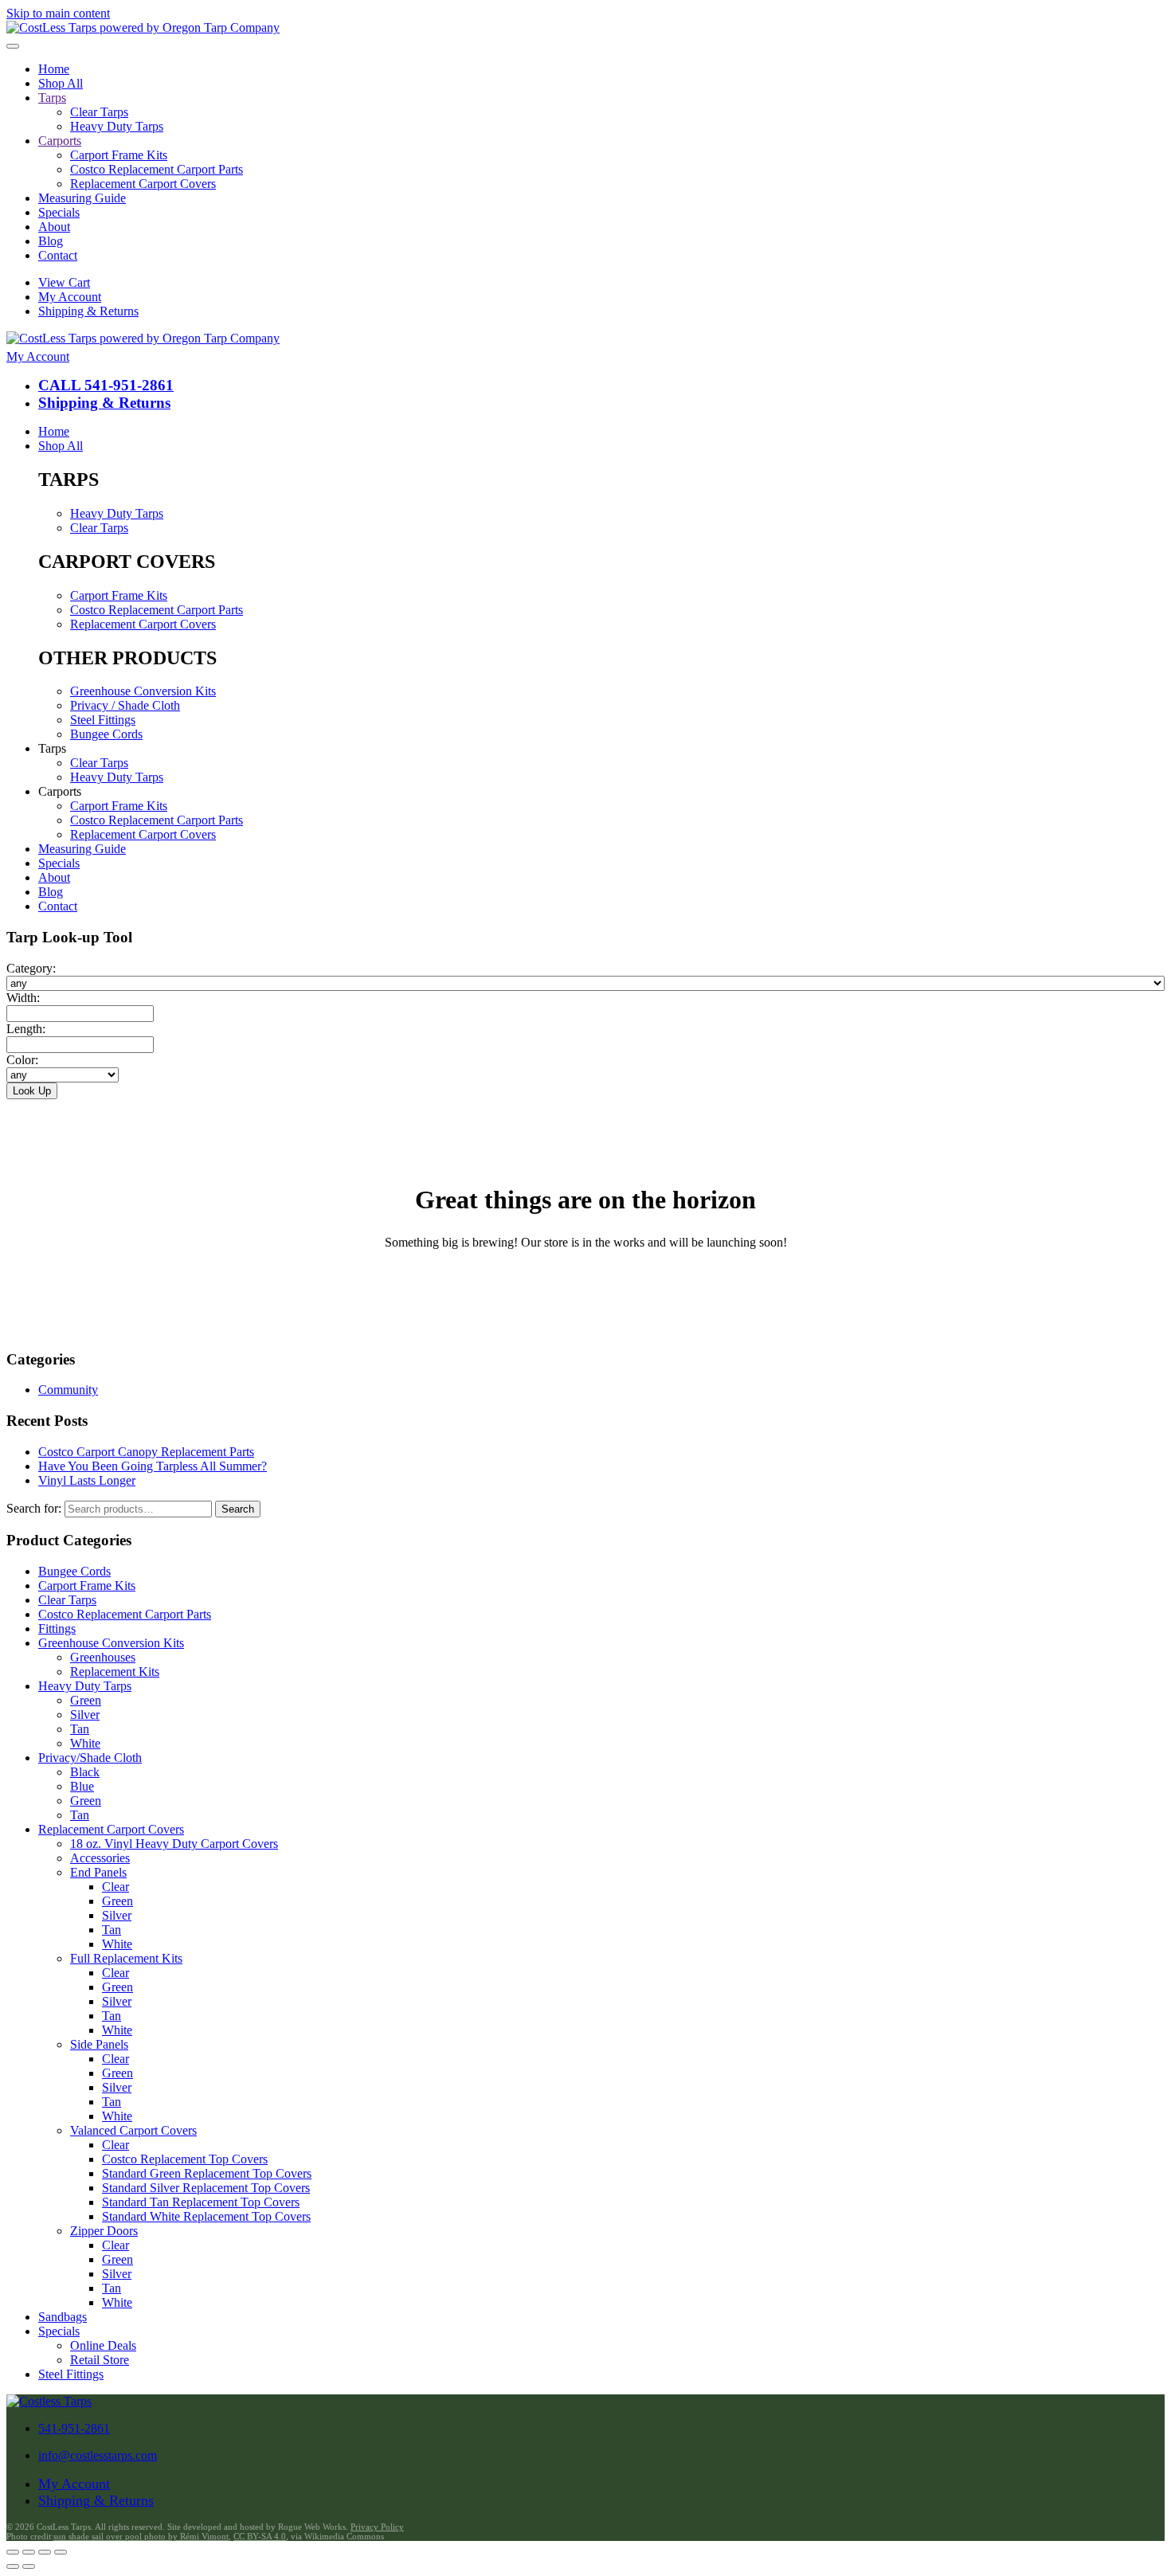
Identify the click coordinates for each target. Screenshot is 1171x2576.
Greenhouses (103, 1657)
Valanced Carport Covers (133, 2130)
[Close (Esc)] (61, 2552)
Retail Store (100, 2360)
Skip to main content (58, 13)
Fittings (57, 1629)
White (85, 1743)
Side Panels (99, 2044)
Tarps (52, 98)
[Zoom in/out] (13, 2552)
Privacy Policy (377, 2527)
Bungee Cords (106, 734)
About (54, 227)
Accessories (100, 1858)
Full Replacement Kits (126, 1958)
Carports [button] (60, 791)
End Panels (98, 1872)
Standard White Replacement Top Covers (206, 2216)
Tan (80, 1729)
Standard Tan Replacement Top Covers (201, 2202)
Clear (116, 1887)
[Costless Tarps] (49, 2401)
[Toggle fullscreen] (29, 2552)
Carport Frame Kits (119, 155)
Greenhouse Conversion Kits (143, 691)
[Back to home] (143, 27)
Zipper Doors (104, 2231)
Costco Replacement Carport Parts (157, 169)
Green (86, 1700)
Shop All (61, 83)
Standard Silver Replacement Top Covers (206, 2188)
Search (238, 1509)
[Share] (45, 2552)
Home (54, 69)
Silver (85, 1715)
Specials (59, 212)
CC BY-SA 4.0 (260, 2536)
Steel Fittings (103, 720)
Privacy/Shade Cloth (90, 1758)
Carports (60, 141)
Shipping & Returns (88, 311)
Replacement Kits (115, 1672)
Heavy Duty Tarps (117, 126)
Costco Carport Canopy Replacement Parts (146, 1452)
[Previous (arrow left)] (13, 2566)
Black (85, 1772)
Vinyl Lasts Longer (87, 1480)
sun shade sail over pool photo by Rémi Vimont (141, 2536)
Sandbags (63, 2317)
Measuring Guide (82, 198)
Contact (58, 255)
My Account (70, 297)
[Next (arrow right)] (29, 2566)
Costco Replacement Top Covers (185, 2159)
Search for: (34, 1508)
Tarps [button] (52, 748)
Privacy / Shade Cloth (125, 705)
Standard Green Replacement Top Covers (207, 2173)
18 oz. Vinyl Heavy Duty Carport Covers (174, 1844)
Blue (82, 1786)
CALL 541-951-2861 (106, 385)
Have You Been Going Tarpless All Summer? (153, 1466)
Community (68, 1390)
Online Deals (103, 2345)
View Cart (64, 282)
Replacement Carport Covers (143, 184)
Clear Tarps (99, 112)
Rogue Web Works (312, 2527)
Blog (51, 241)
